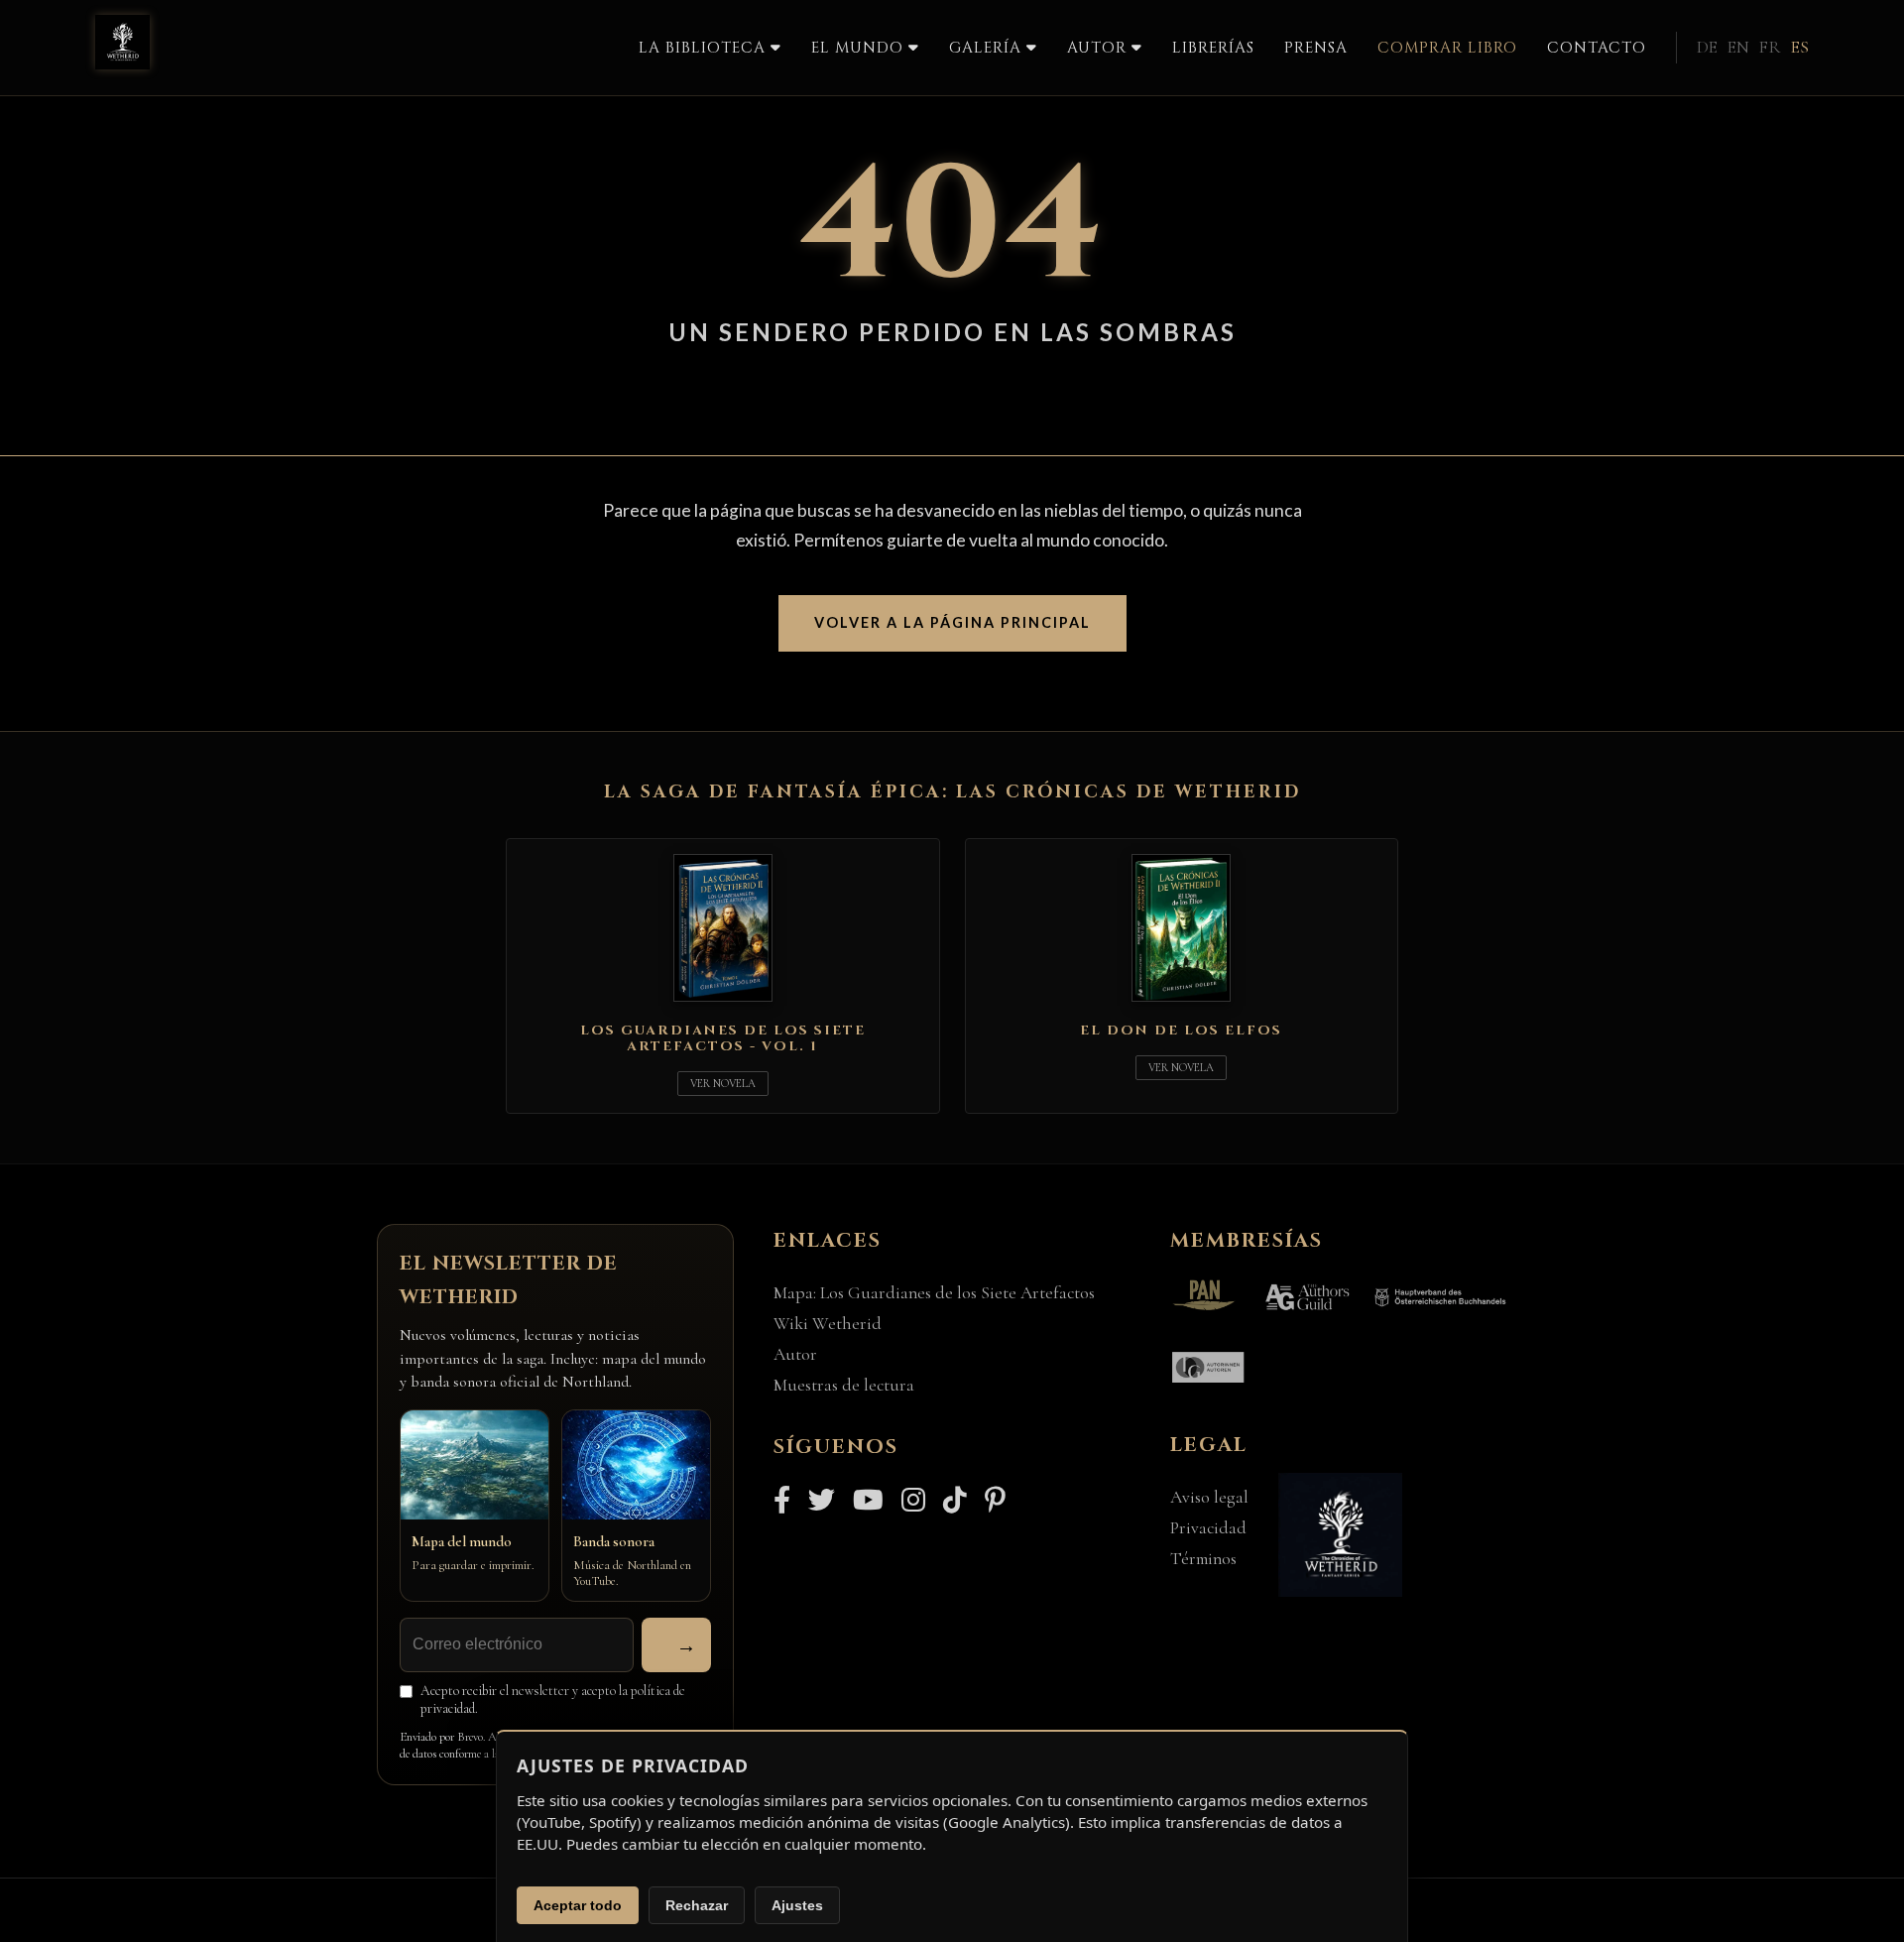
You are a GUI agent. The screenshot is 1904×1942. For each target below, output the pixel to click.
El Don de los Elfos (1181, 1031)
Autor (795, 1354)
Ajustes (797, 1905)
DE (1707, 47)
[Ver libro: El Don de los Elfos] (1181, 1006)
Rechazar (697, 1905)
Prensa (1316, 48)
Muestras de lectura (844, 1385)
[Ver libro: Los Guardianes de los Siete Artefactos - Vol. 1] (723, 1006)
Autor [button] (1099, 48)
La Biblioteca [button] (705, 48)
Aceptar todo (578, 1905)
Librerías (1213, 48)
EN (1738, 47)
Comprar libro (1447, 48)
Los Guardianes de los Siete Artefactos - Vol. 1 (723, 1038)
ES (1800, 47)
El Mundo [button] (860, 48)
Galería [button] (988, 48)
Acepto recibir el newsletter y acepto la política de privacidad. (553, 1700)
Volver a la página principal (952, 622)
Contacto (1597, 48)
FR (1770, 47)
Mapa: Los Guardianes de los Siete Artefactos (934, 1293)
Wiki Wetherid (828, 1324)
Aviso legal (1209, 1497)
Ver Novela (723, 1084)
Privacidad (1208, 1528)
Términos (1203, 1559)
